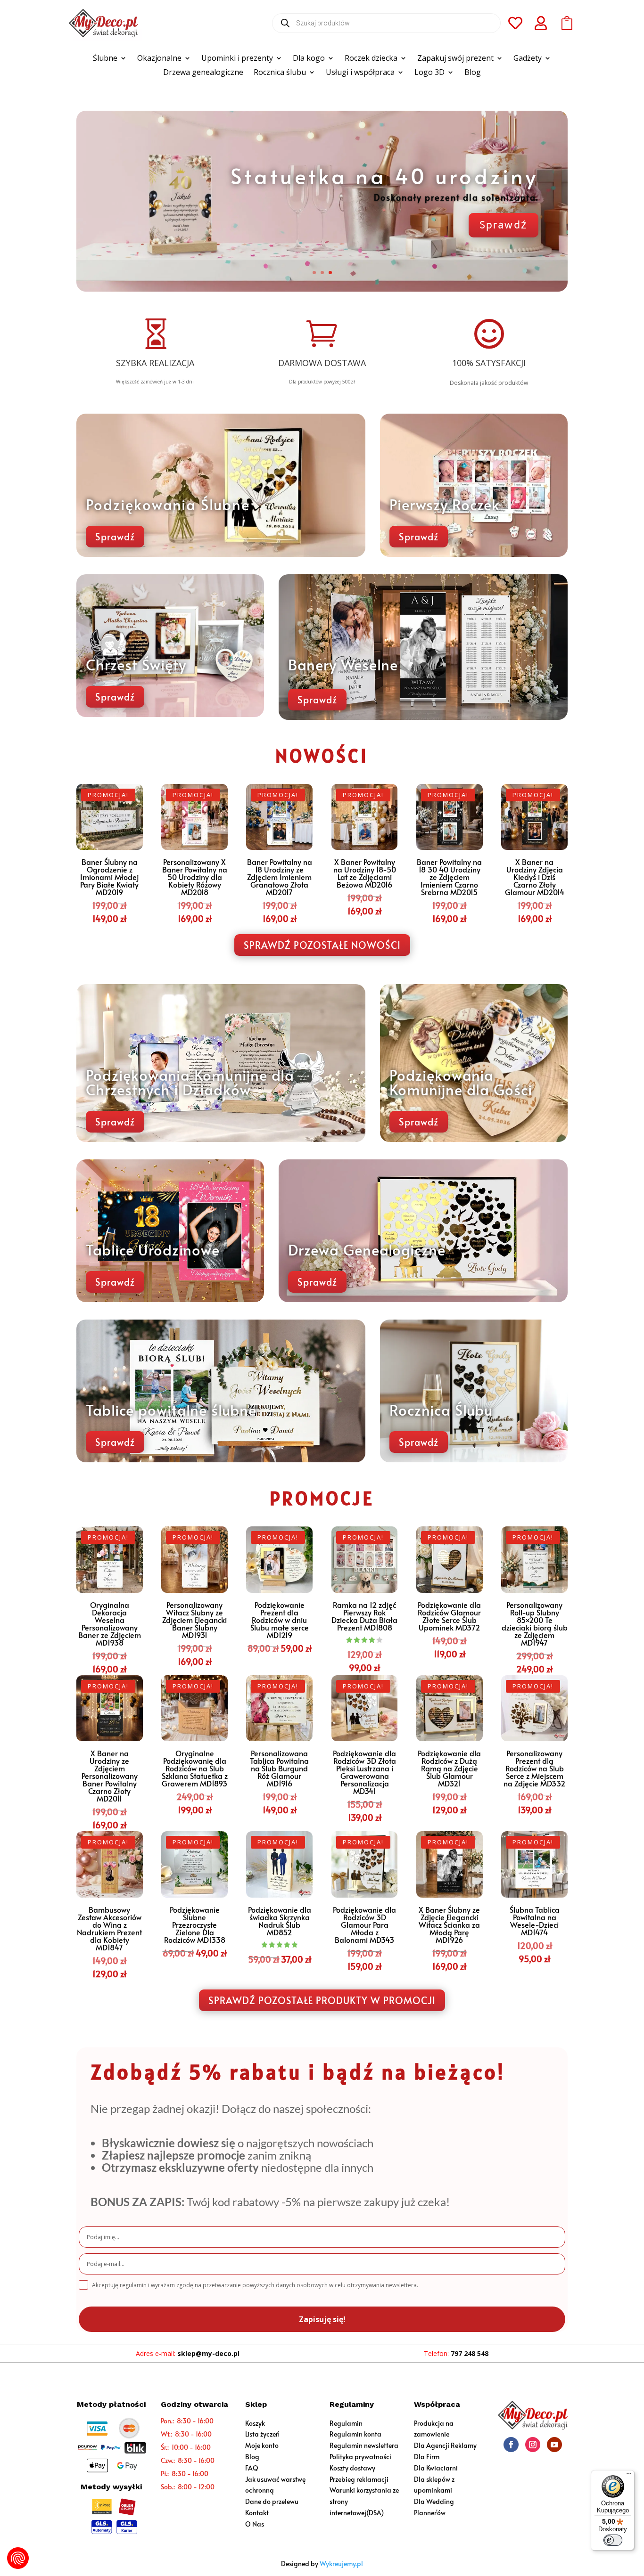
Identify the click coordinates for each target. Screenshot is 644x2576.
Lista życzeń (262, 2434)
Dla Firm (427, 2457)
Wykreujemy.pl (341, 2564)
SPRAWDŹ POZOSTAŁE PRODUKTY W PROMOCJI (322, 2000)
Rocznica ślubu (280, 73)
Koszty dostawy (352, 2468)
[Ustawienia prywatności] (18, 2558)
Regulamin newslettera (364, 2445)
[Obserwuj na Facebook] (511, 2445)
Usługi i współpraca (360, 73)
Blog (473, 73)
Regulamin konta (355, 2434)
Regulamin (346, 2423)
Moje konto (262, 2445)
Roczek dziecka (371, 59)
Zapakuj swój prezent (455, 59)
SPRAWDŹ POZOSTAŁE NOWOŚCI (322, 945)
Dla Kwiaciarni (436, 2468)
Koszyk (255, 2423)
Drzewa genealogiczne (203, 73)
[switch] (613, 2540)
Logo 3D (429, 73)
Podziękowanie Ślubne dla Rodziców (381, 180)
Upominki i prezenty (237, 59)
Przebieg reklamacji (359, 2479)
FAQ (252, 2468)
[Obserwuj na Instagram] (533, 2445)
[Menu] (629, 2476)
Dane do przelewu (272, 2501)
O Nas (255, 2524)
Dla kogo (309, 59)
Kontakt (257, 2513)
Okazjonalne (159, 59)
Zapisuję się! (322, 2319)
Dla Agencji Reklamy (445, 2445)
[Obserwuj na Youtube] (554, 2445)
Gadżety (528, 59)
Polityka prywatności (360, 2457)
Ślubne (105, 59)
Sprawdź (504, 240)
